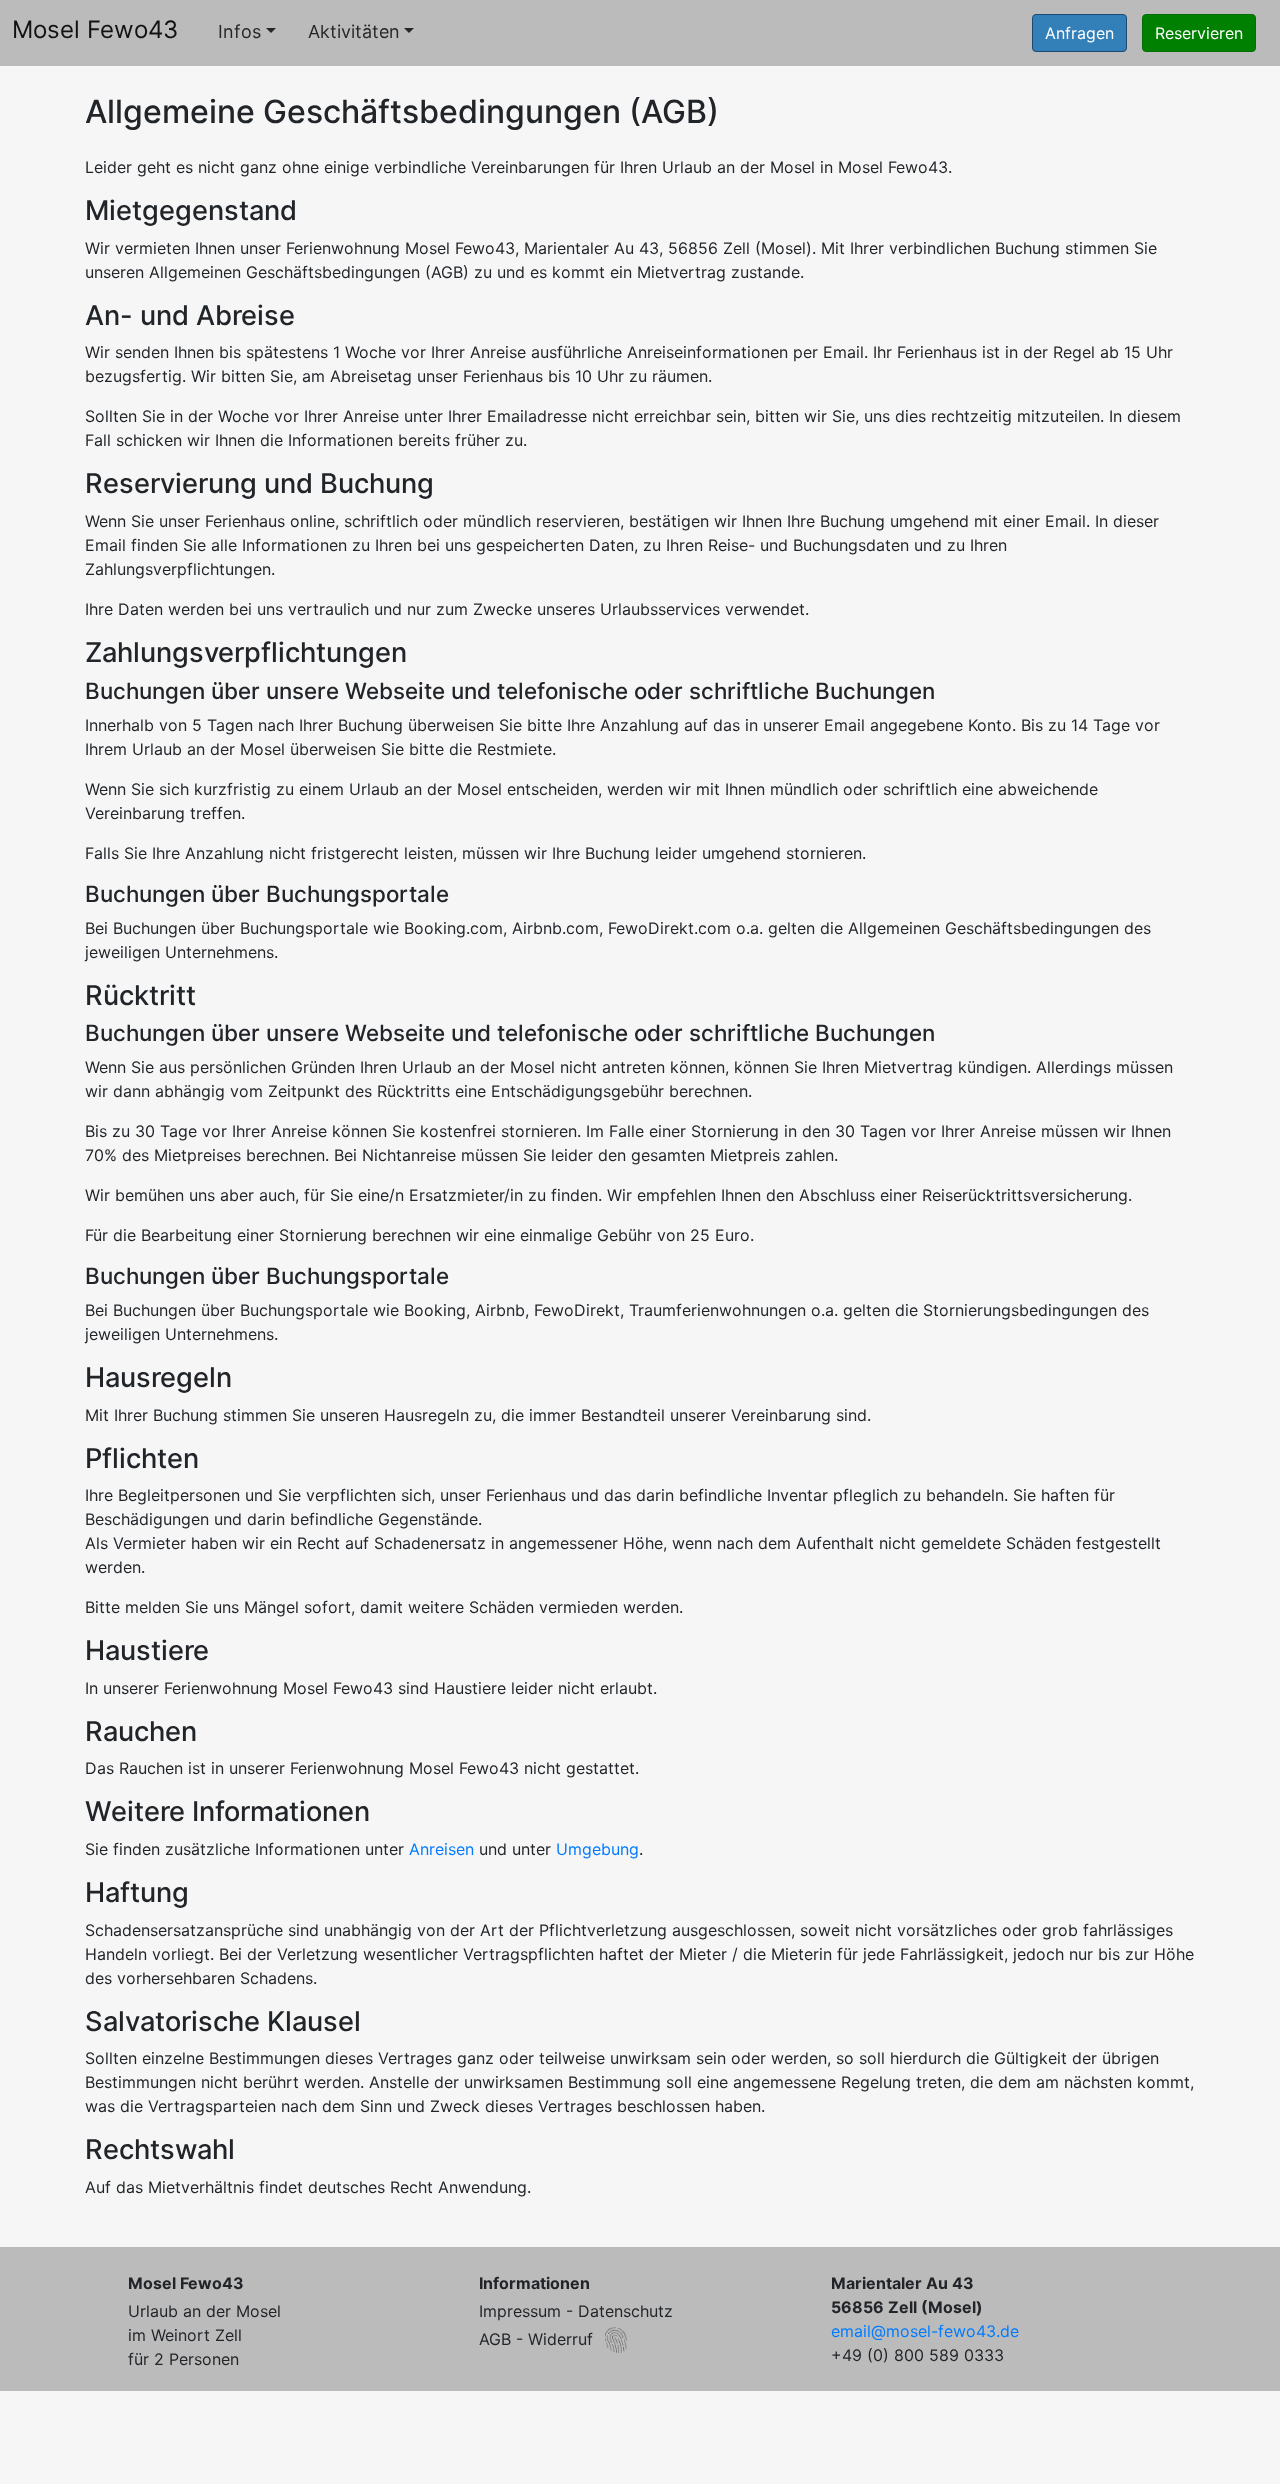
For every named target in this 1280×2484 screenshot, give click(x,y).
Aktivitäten (354, 31)
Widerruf (560, 2339)
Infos (239, 31)
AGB (495, 2339)
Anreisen (441, 1849)
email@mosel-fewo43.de (925, 2331)
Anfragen (1079, 33)
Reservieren (1199, 33)
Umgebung (597, 1849)
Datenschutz (625, 2311)
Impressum (520, 2311)
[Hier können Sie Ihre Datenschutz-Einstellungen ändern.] (616, 2340)
